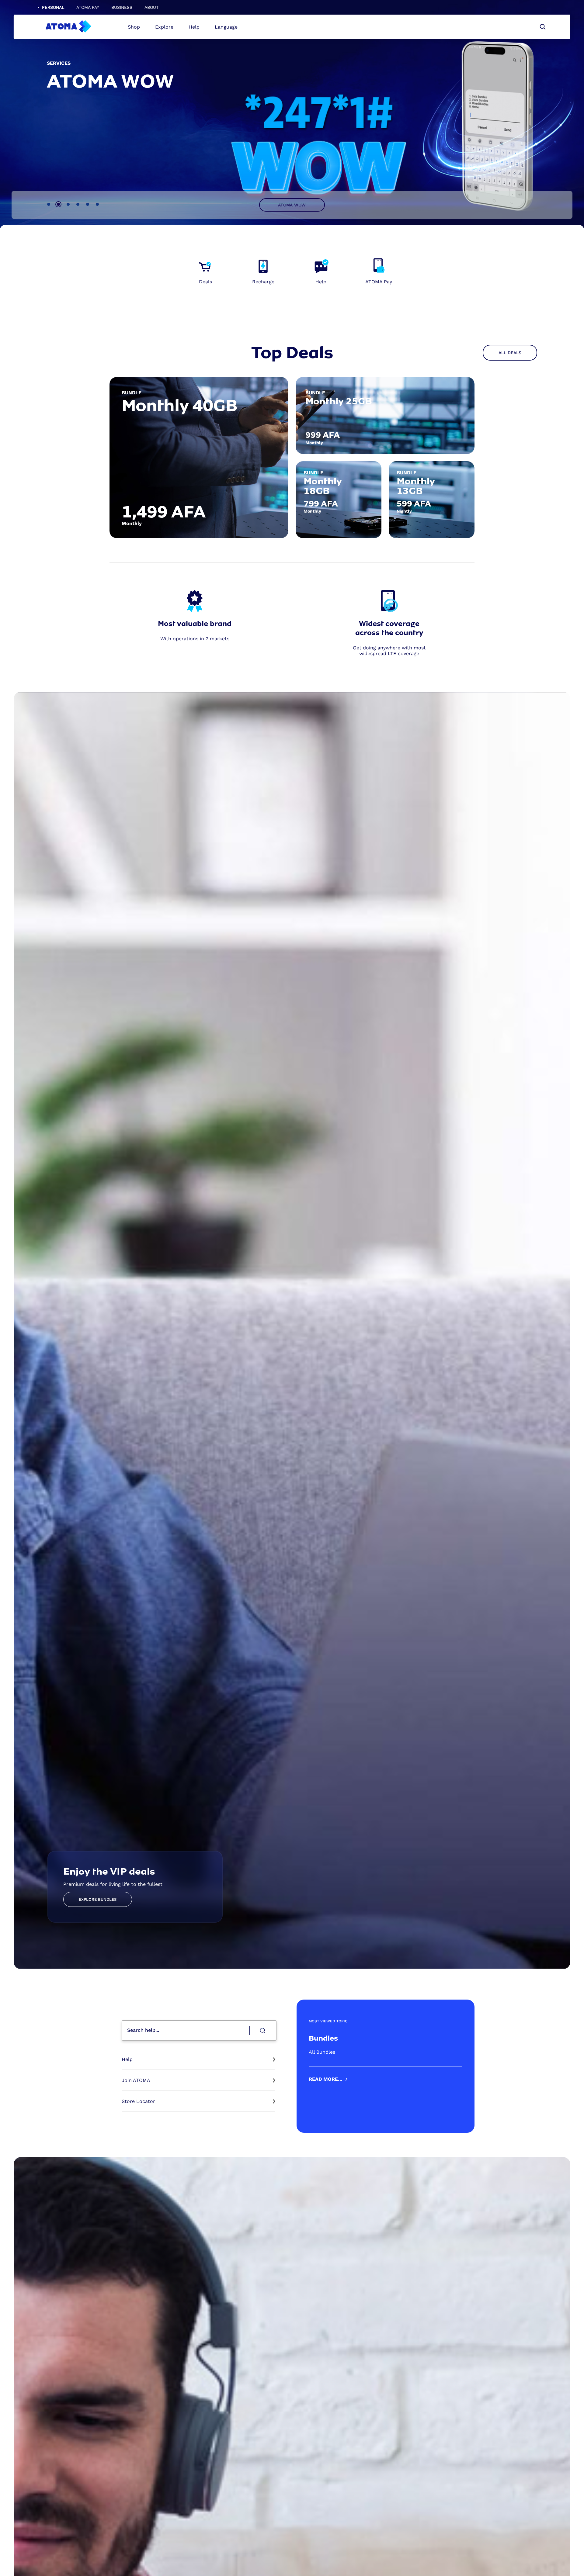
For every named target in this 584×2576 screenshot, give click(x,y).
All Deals (510, 353)
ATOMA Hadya (292, 205)
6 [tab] (97, 204)
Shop (134, 27)
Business (122, 7)
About (151, 7)
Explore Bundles (98, 1899)
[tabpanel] (292, 458)
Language (226, 27)
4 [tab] (78, 204)
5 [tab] (88, 204)
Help (194, 27)
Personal (53, 7)
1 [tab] (49, 204)
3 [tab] (68, 204)
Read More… (326, 2079)
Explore (164, 27)
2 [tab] (58, 204)
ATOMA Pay (88, 7)
